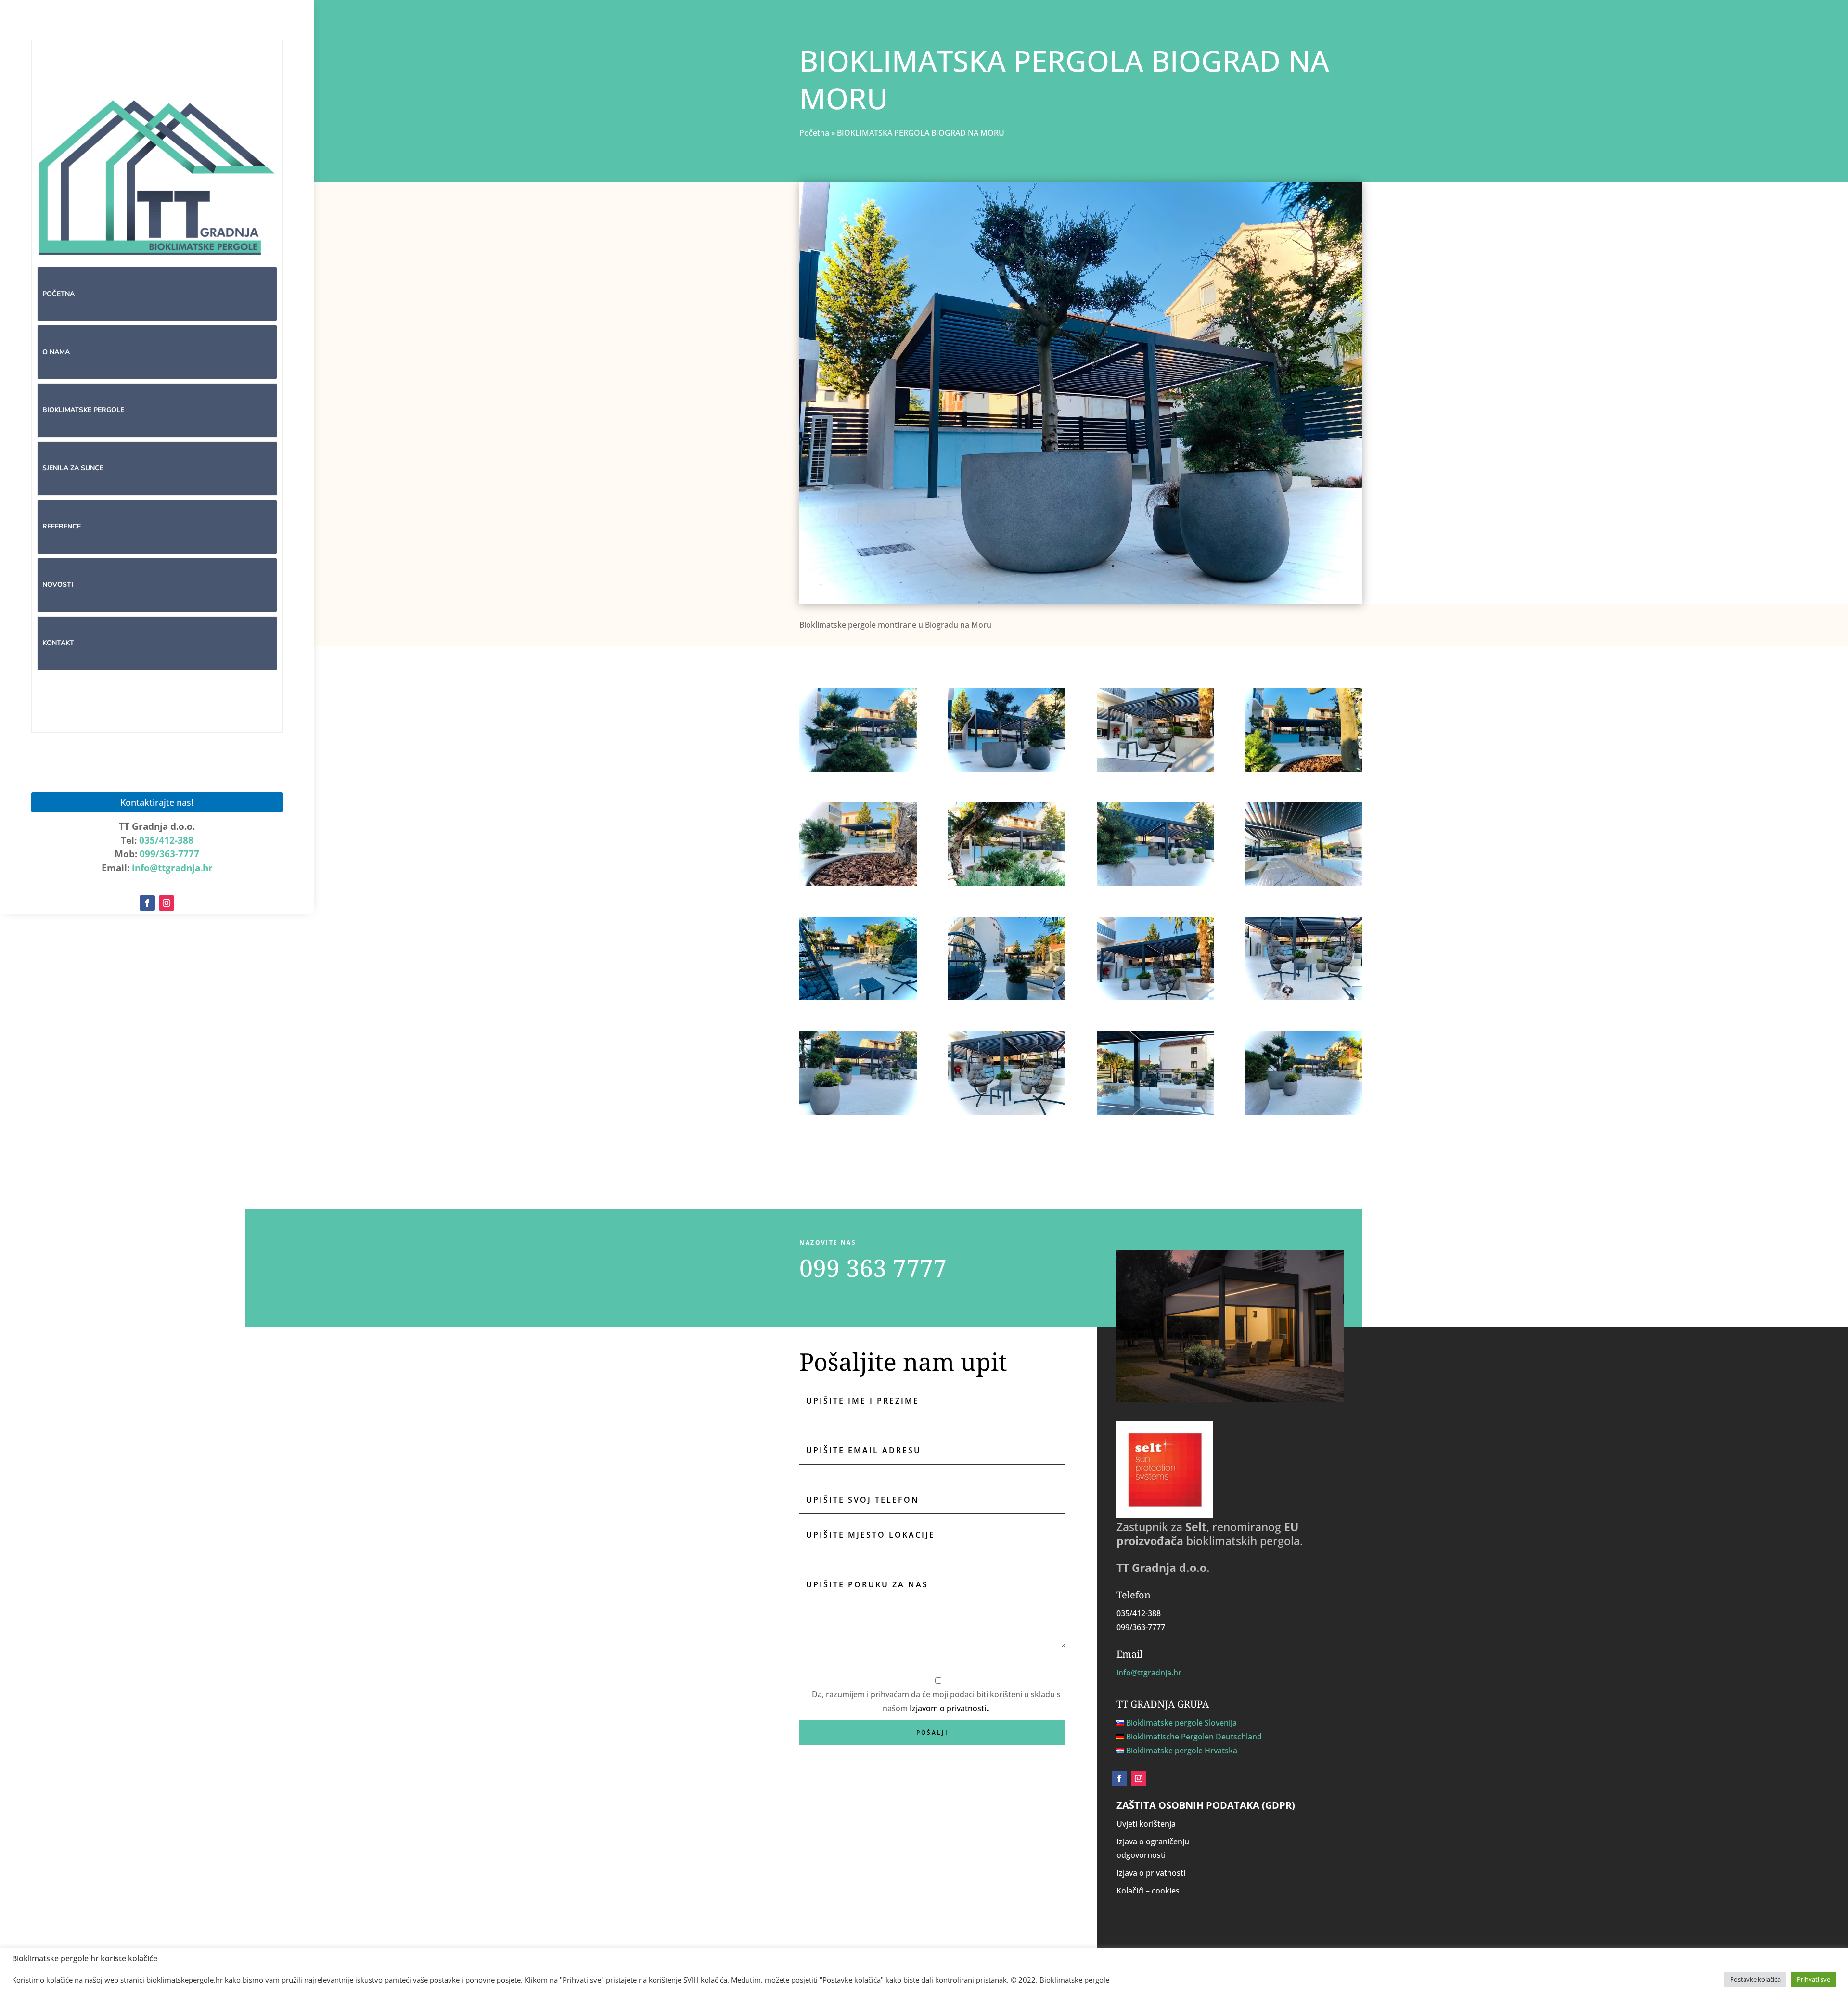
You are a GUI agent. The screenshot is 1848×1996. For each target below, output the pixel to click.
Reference (62, 526)
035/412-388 (166, 840)
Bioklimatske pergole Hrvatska (1182, 1751)
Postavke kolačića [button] (1755, 1979)
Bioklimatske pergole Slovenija (1181, 1723)
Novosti (58, 585)
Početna (58, 294)
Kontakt (58, 643)
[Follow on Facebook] (147, 903)
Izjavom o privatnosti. (949, 1708)
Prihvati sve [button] (1814, 1979)
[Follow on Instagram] (167, 903)
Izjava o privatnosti (1151, 1873)
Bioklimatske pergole (83, 410)
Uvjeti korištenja (1146, 1824)
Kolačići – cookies (1148, 1891)
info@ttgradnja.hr (172, 868)
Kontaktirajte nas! (157, 802)
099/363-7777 (169, 854)
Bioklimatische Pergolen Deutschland (1194, 1737)
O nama (56, 352)
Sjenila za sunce (73, 468)
